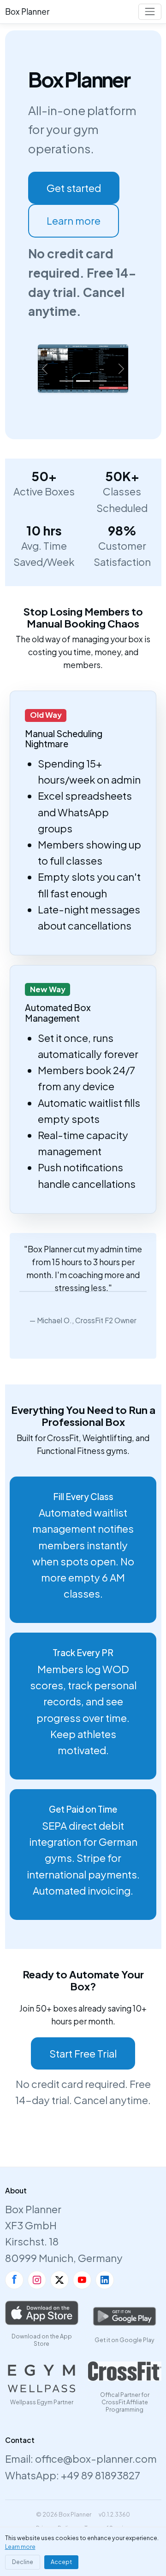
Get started (74, 188)
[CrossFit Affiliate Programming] (125, 2371)
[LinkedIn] (105, 2280)
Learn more (74, 221)
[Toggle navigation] (150, 12)
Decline (23, 2562)
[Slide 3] (100, 381)
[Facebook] (14, 2280)
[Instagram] (37, 2280)
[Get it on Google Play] (124, 2316)
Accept (61, 2562)
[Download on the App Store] (42, 2313)
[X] (59, 2280)
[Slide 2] (83, 381)
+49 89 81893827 (101, 2475)
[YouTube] (82, 2280)
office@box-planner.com (96, 2459)
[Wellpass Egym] (41, 2378)
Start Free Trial (83, 2053)
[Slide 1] (66, 381)
